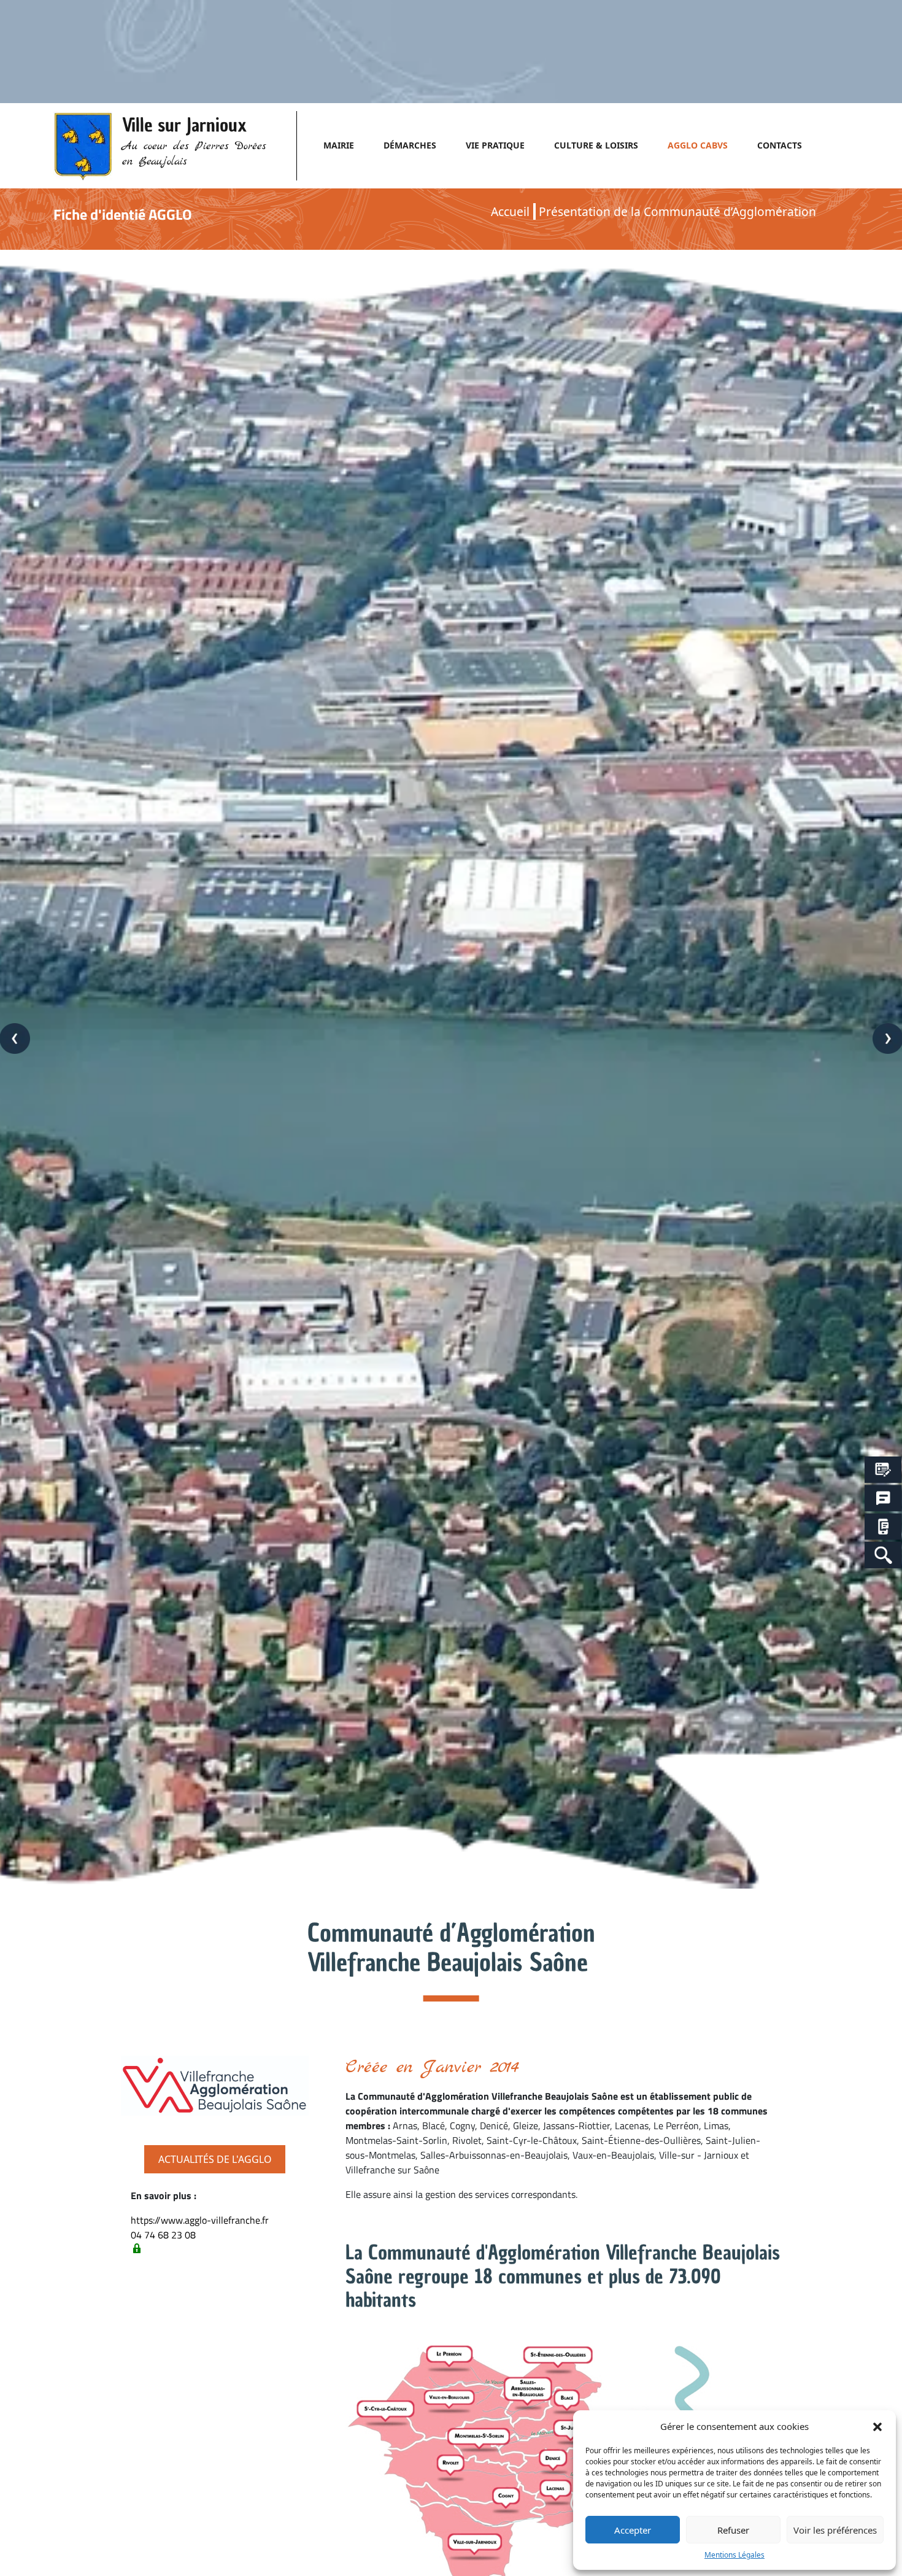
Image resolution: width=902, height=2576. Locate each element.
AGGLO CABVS (698, 145)
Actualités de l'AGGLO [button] (215, 2159)
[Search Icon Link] (883, 1555)
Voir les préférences (835, 2530)
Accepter (633, 2530)
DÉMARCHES (410, 145)
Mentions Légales (734, 2555)
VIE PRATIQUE (495, 145)
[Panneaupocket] (883, 1527)
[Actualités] (883, 1499)
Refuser (733, 2530)
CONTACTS (780, 145)
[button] (877, 2426)
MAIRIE (339, 145)
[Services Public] (883, 1470)
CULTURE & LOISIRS (596, 145)
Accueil (510, 211)
